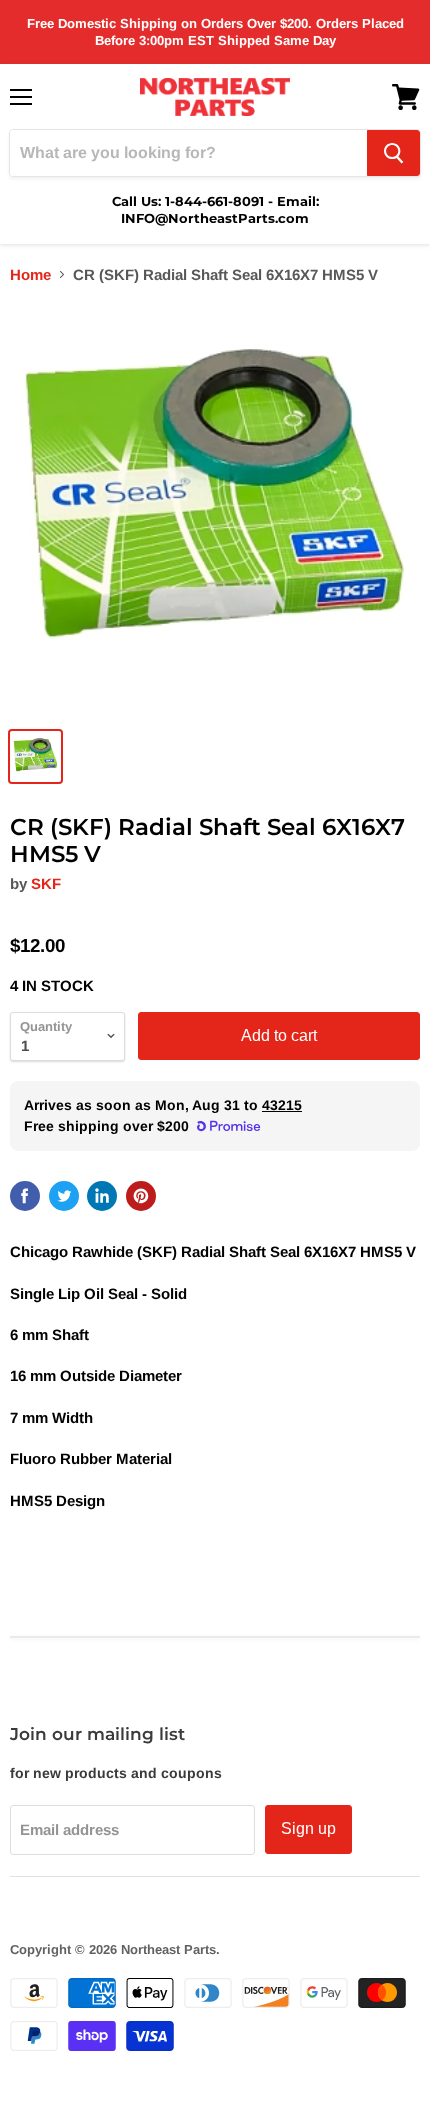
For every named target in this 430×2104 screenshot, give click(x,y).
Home (30, 274)
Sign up (308, 1828)
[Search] (393, 153)
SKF (46, 883)
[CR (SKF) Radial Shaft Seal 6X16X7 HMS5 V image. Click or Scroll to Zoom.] (215, 509)
